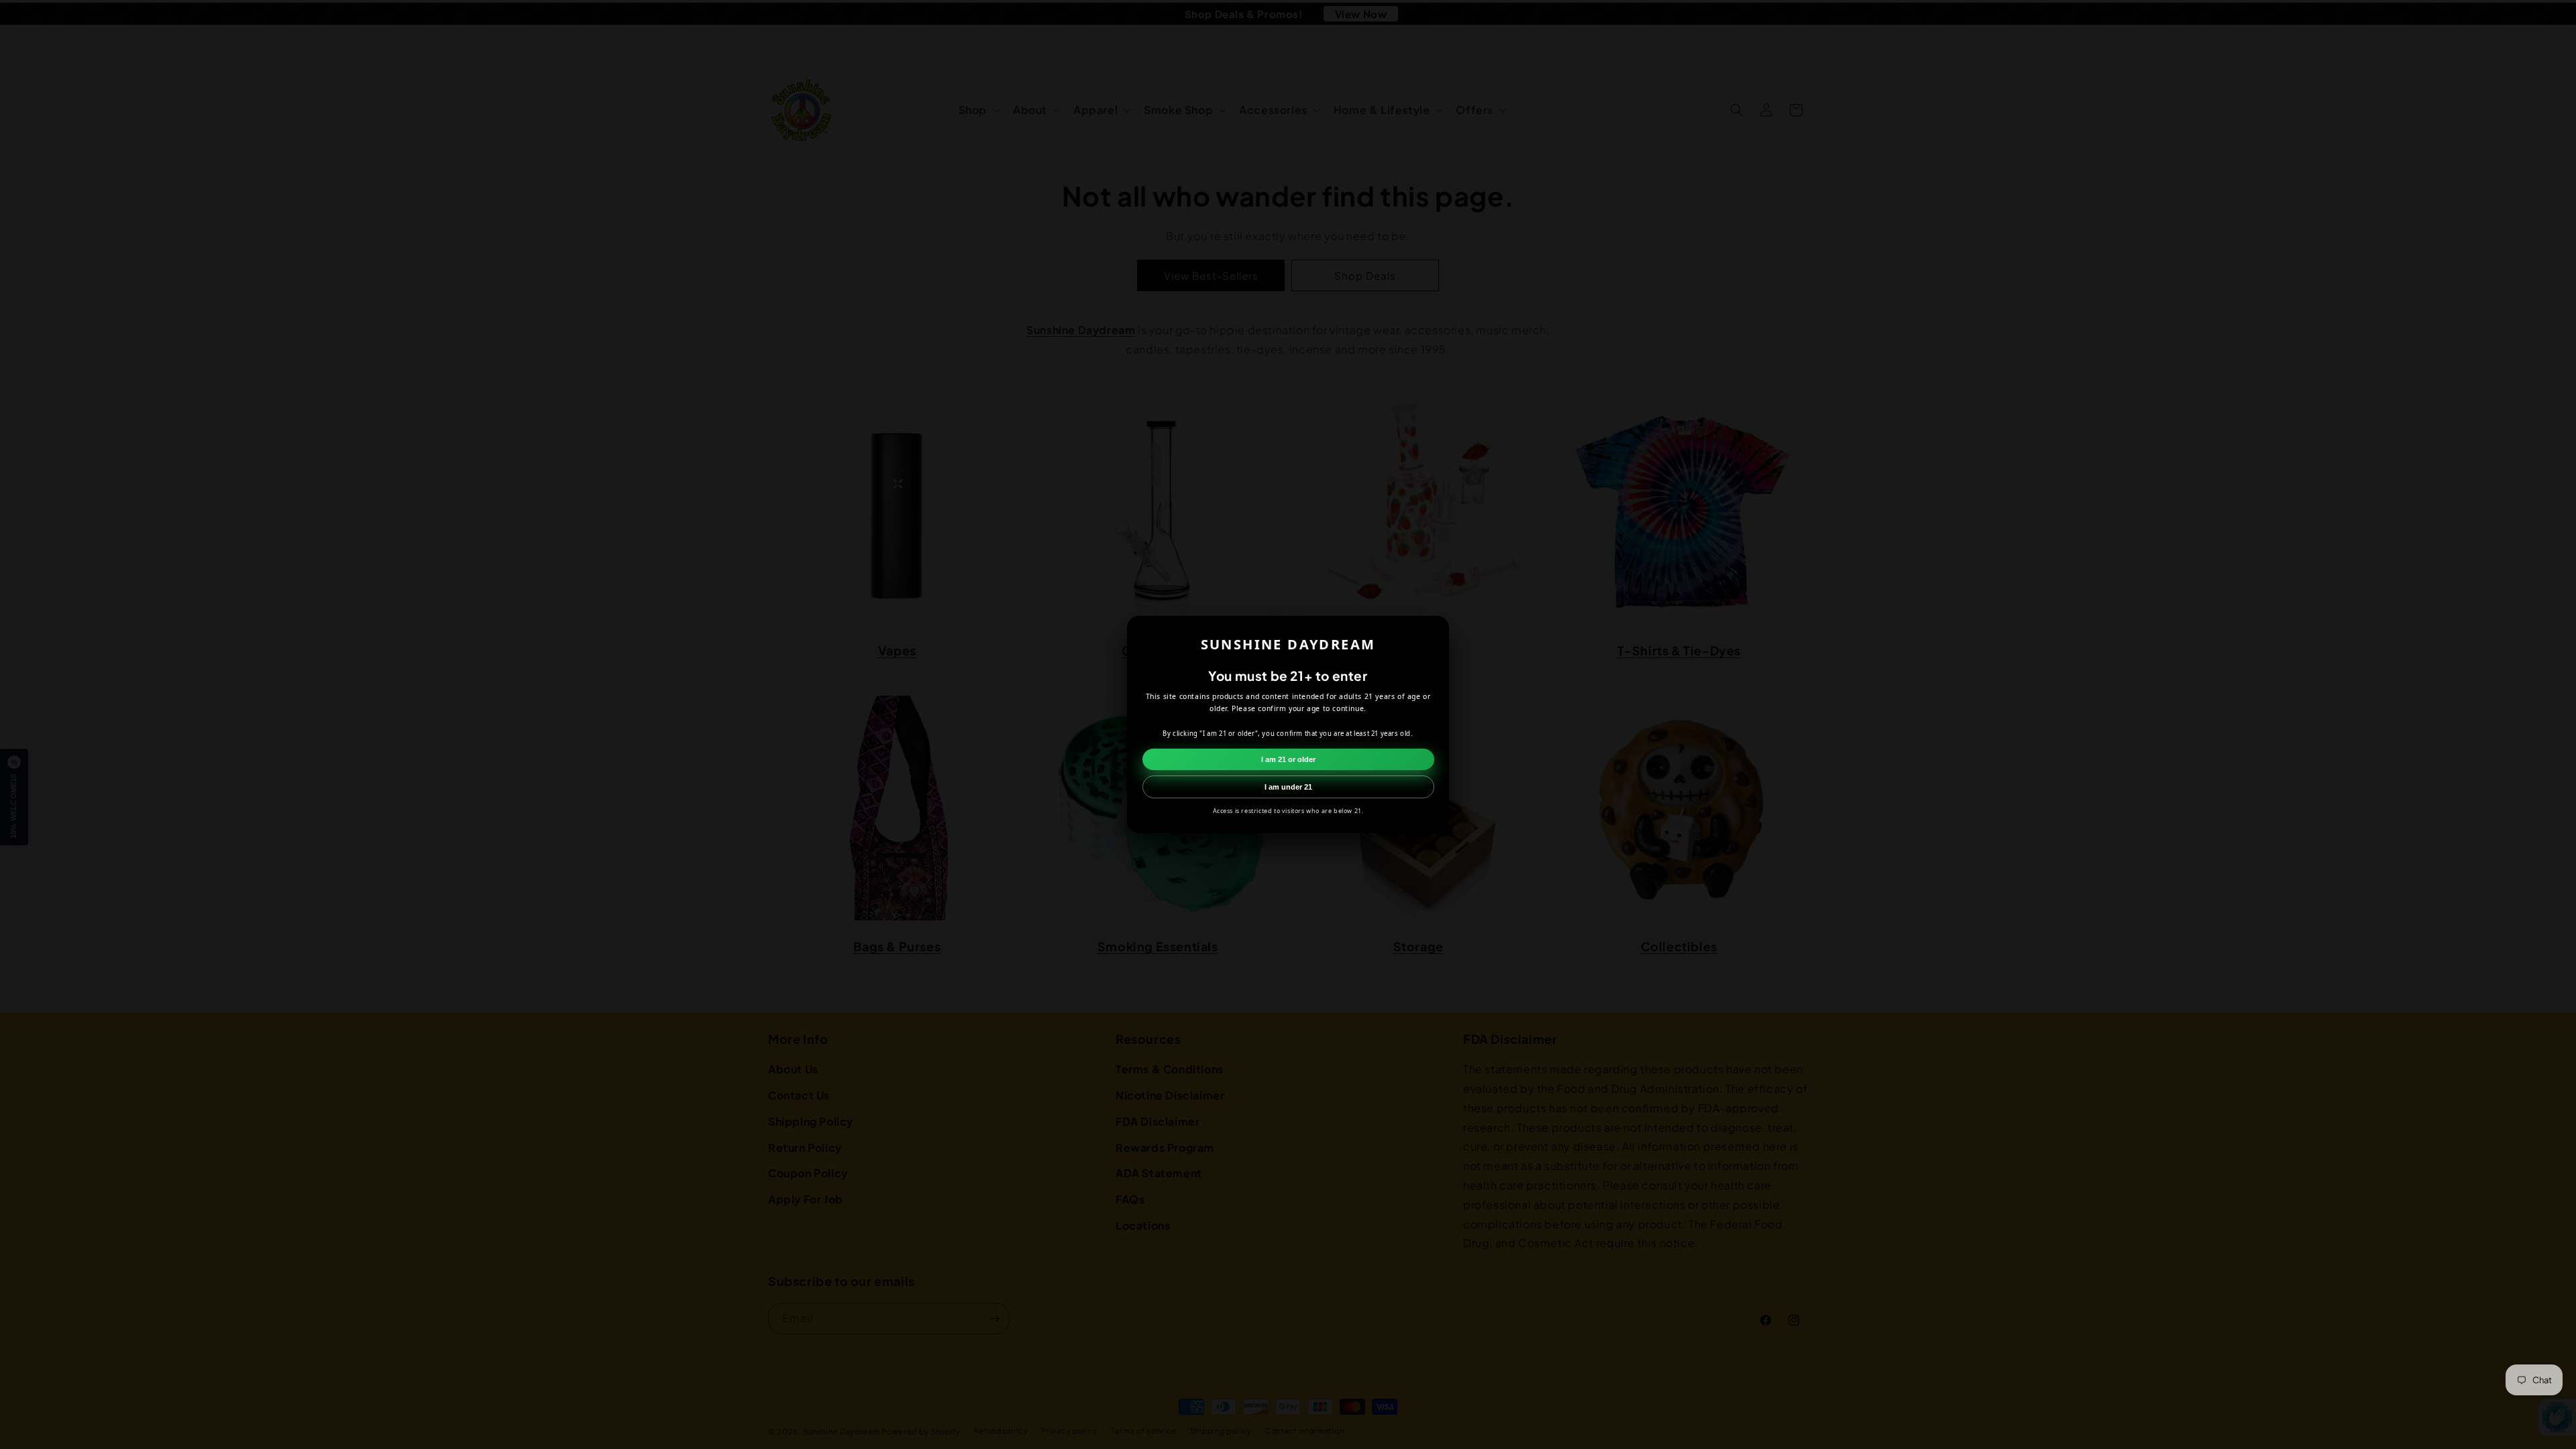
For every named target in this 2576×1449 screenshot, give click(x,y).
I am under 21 (1288, 787)
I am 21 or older (1288, 759)
